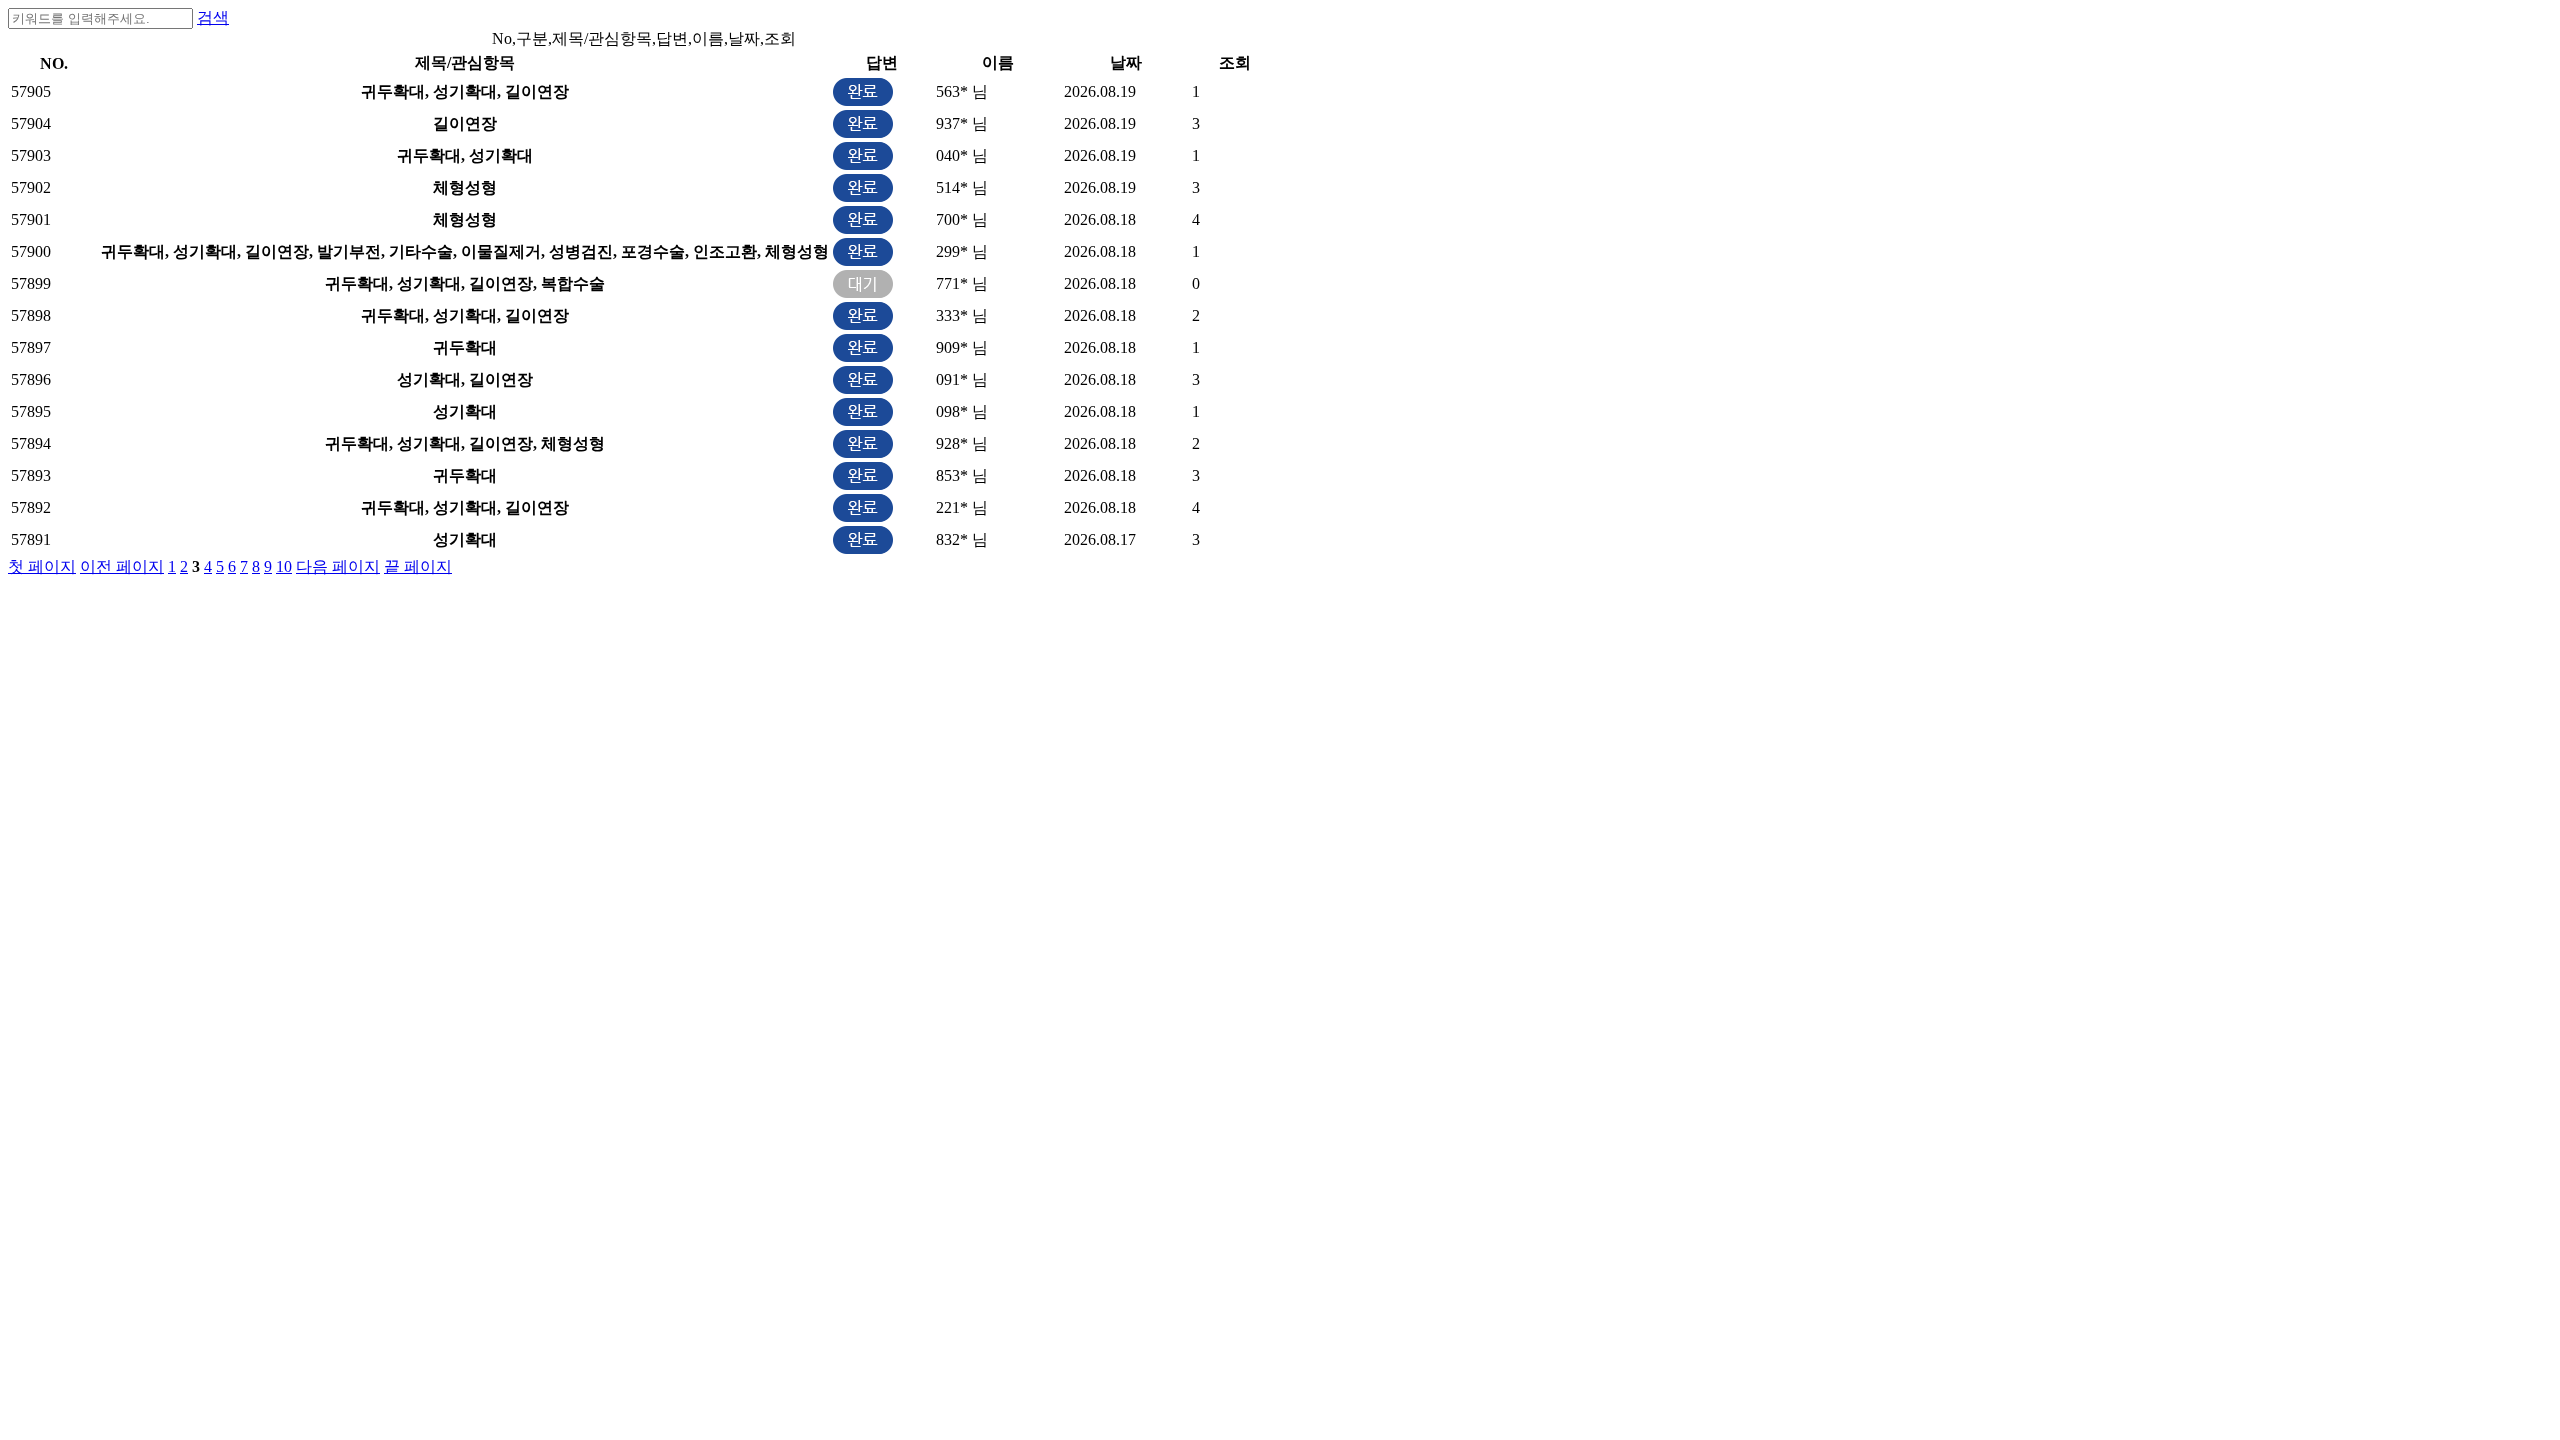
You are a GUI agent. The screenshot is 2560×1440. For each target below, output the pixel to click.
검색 (213, 17)
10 (284, 566)
